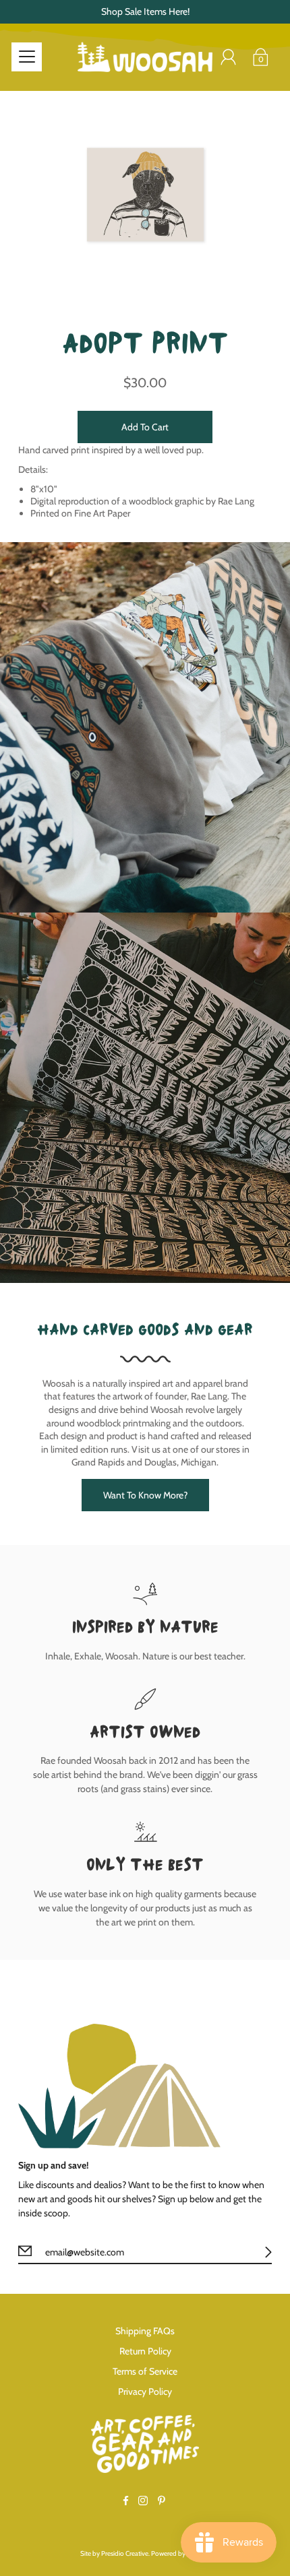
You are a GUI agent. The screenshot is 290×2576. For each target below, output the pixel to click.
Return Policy (145, 2351)
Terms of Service (145, 2371)
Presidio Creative (125, 2553)
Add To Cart (145, 427)
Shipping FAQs (145, 2331)
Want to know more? (145, 1495)
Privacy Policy (145, 2391)
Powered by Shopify (180, 2553)
